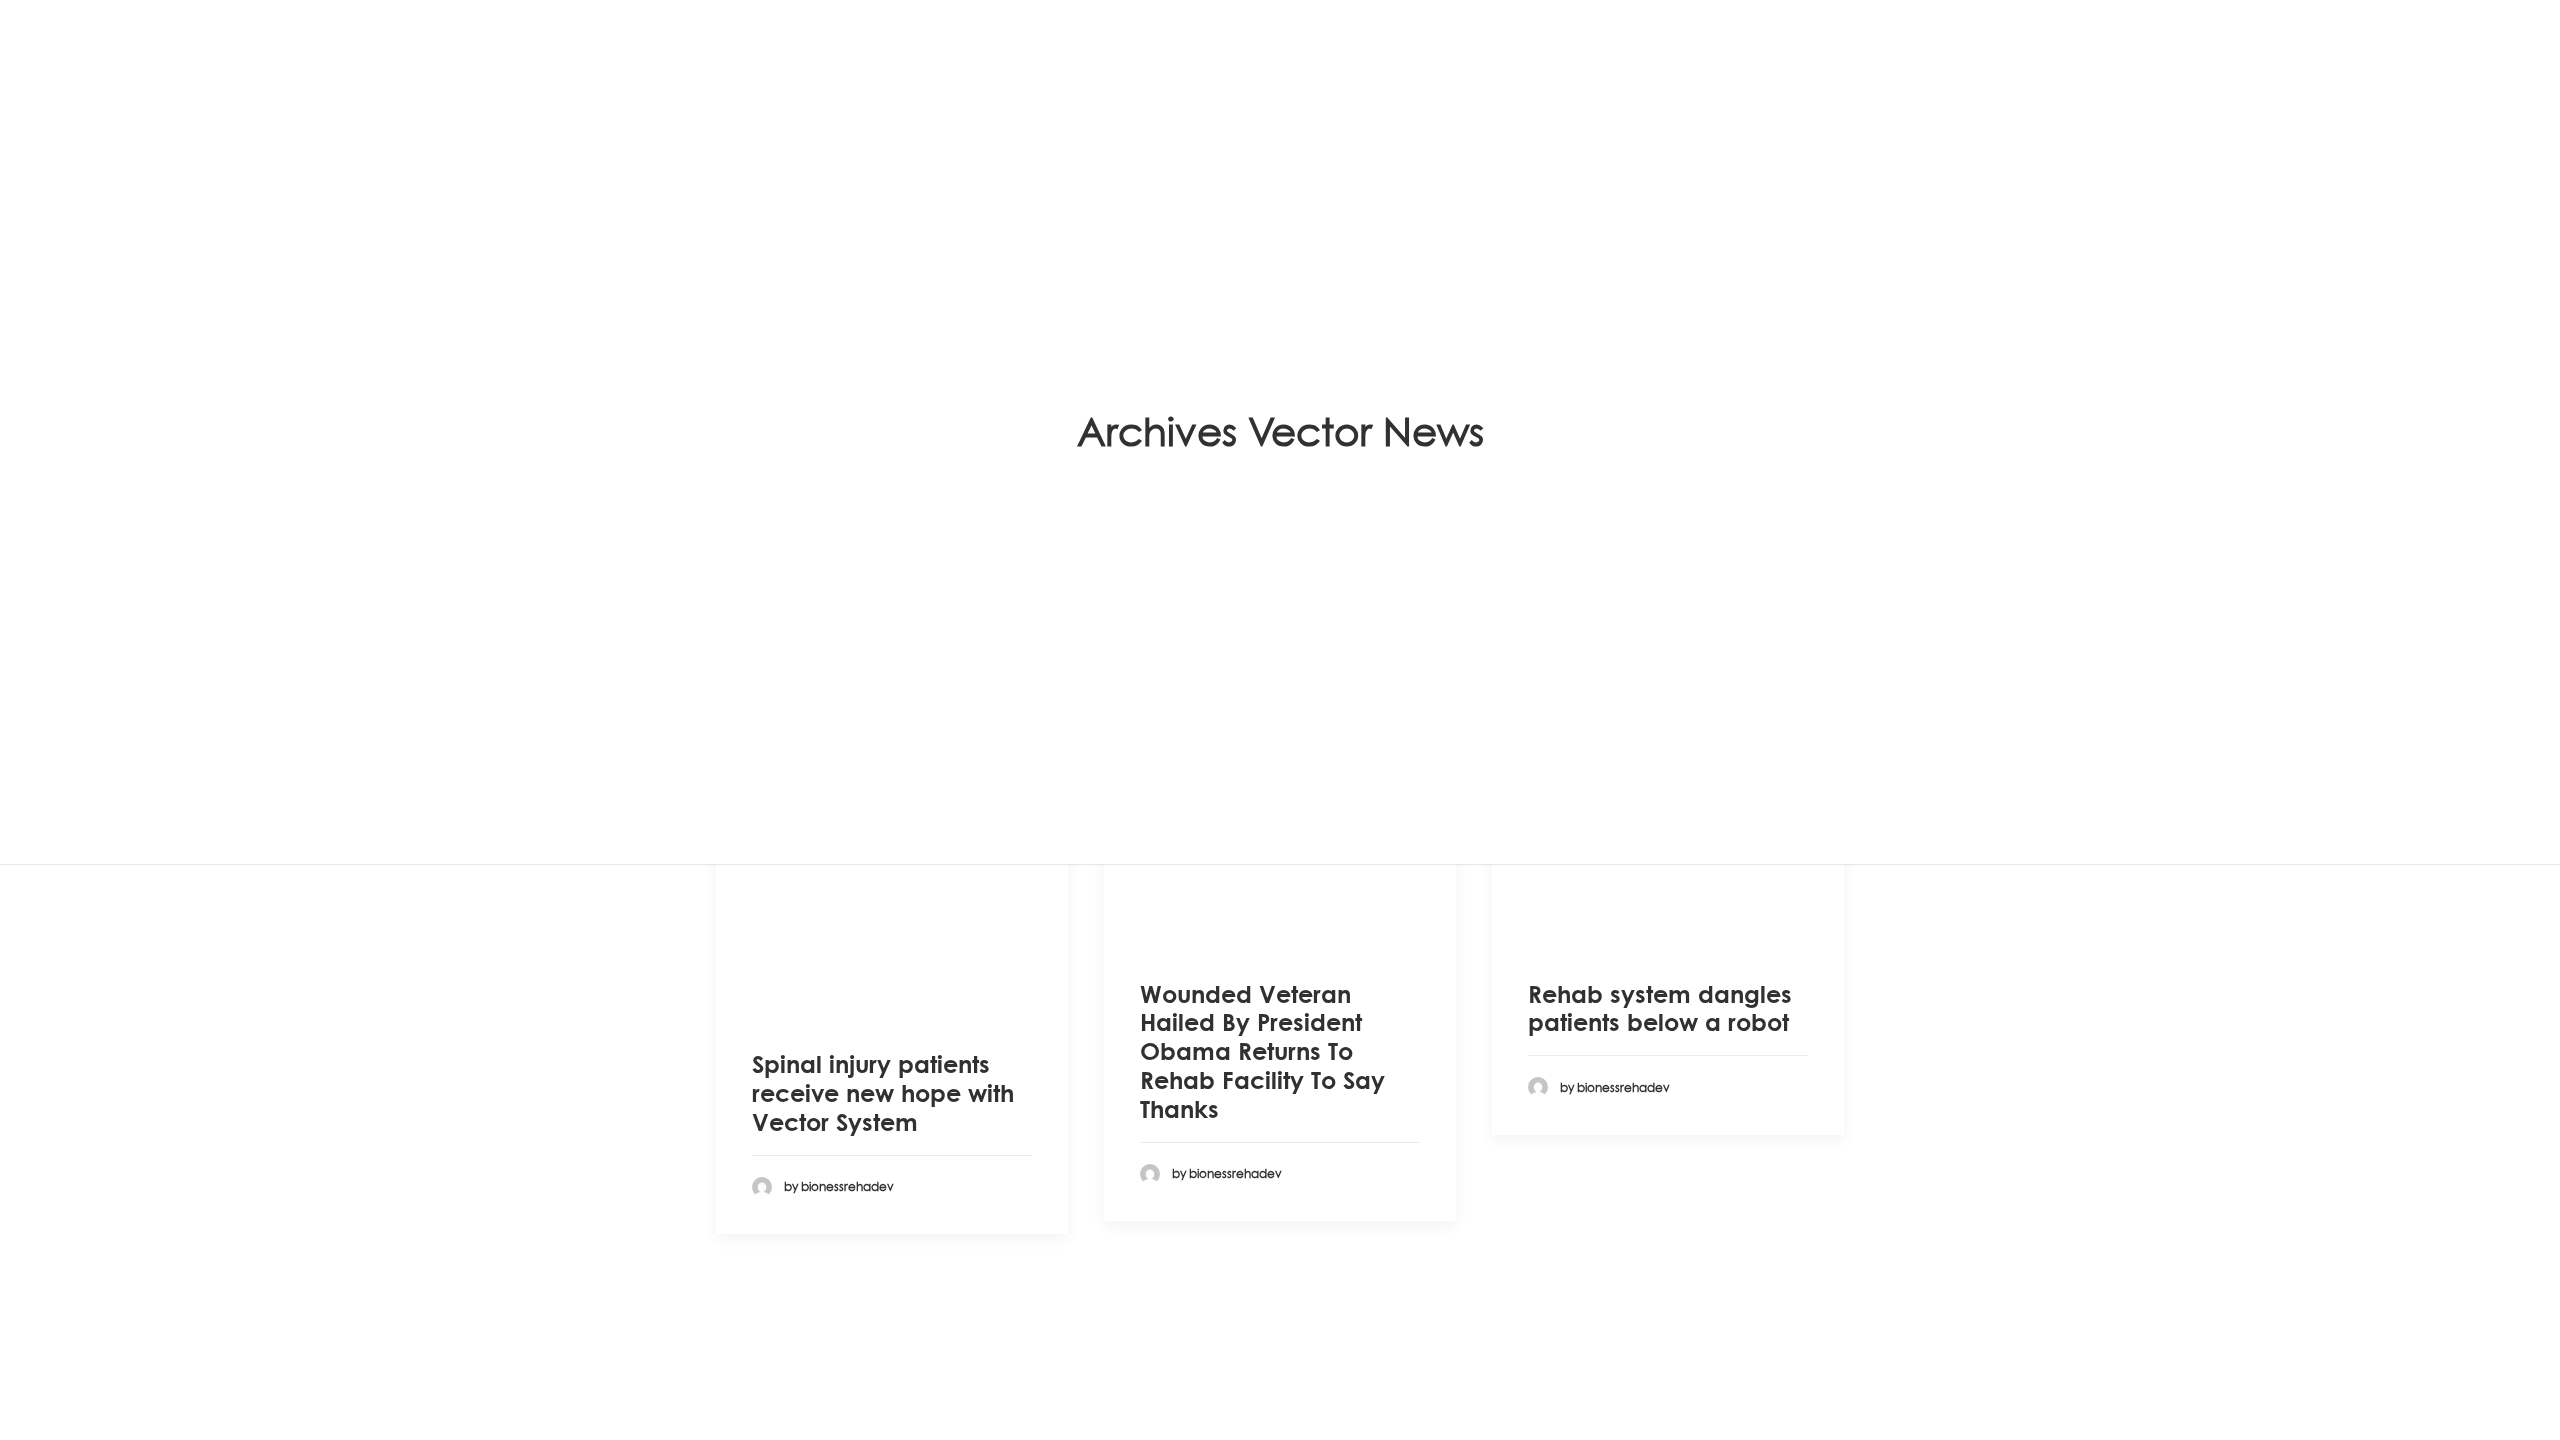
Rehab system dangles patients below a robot (1660, 1008)
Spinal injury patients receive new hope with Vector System (883, 1093)
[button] (892, 903)
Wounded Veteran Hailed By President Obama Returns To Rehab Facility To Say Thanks (1262, 1051)
